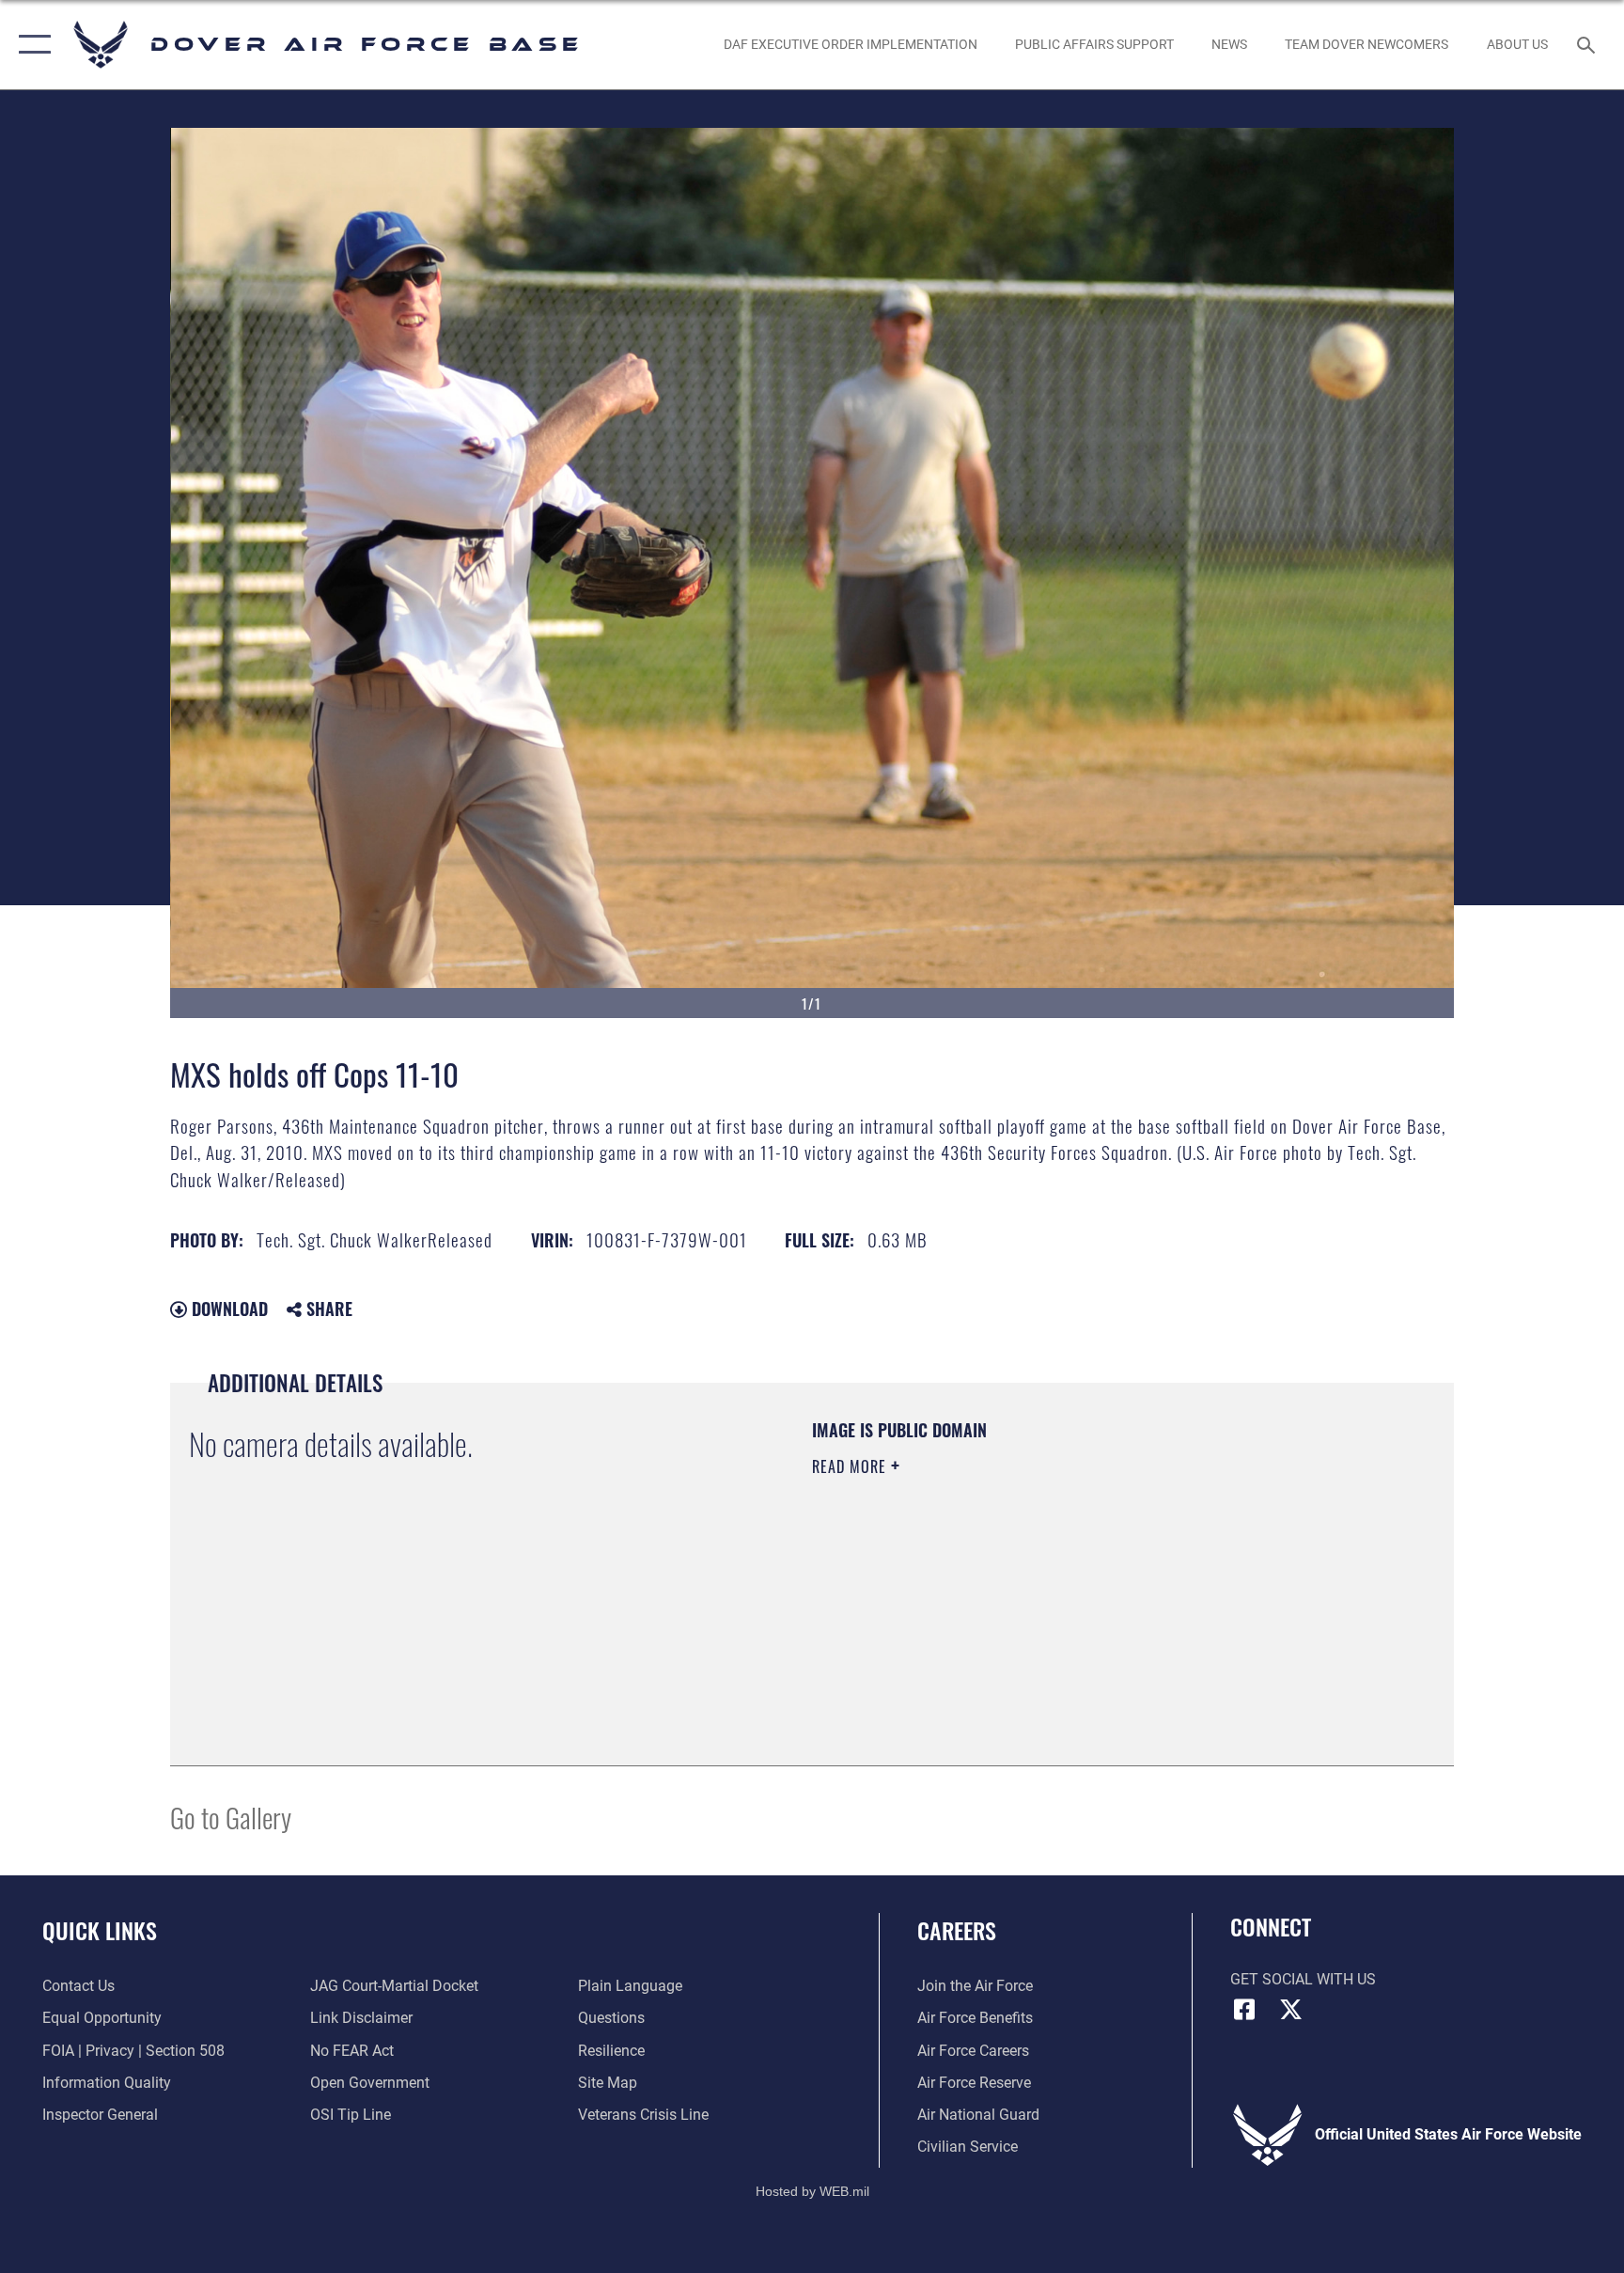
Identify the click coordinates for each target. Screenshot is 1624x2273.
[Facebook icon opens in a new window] (1244, 2010)
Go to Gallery (231, 1817)
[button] (31, 45)
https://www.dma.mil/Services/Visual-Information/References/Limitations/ (1032, 1586)
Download (227, 1309)
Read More (851, 1466)
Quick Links (100, 1930)
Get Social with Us (1303, 1979)
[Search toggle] (1588, 44)
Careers (957, 1930)
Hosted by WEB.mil (812, 2191)
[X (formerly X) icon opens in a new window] (1291, 2010)
